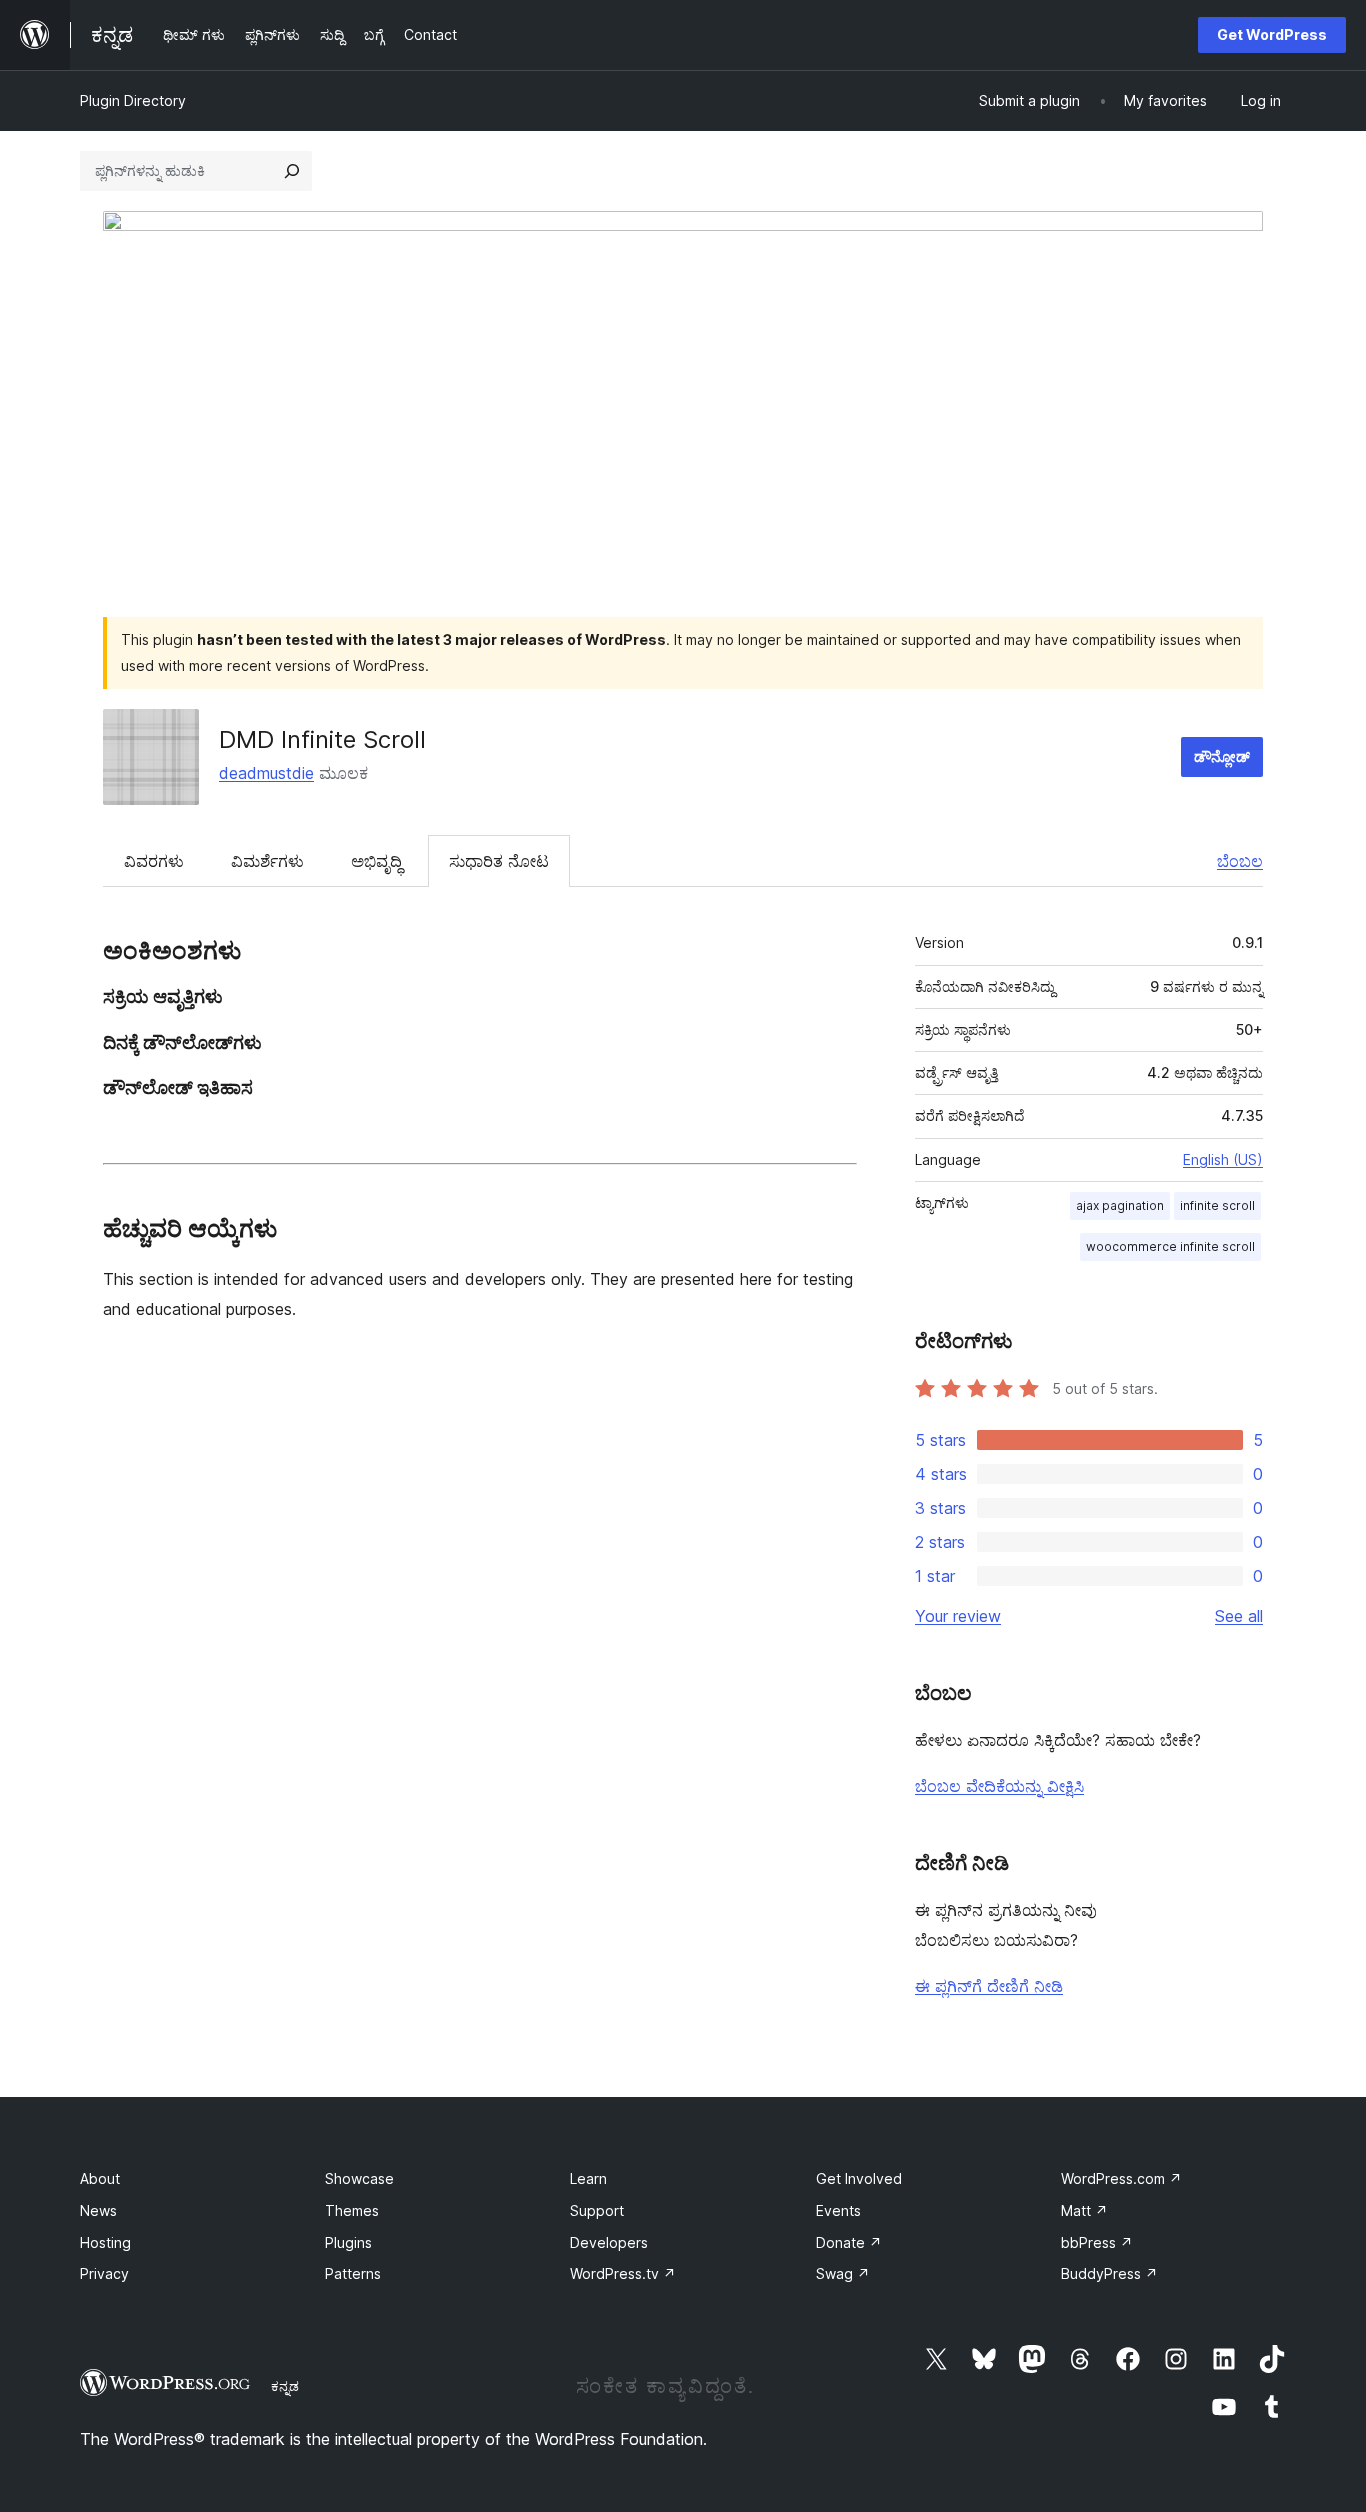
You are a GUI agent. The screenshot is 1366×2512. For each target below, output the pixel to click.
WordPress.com (1121, 2178)
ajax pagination (1120, 1205)
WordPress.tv (623, 2273)
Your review (958, 1616)
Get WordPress (1272, 34)
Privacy (104, 2273)
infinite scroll (1217, 1205)
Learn (588, 2178)
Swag (843, 2273)
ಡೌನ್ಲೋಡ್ (1222, 756)
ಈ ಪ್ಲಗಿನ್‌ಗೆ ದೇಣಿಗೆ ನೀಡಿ (989, 1986)
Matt (1084, 2210)
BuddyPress (1109, 2273)
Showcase (359, 2178)
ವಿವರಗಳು (154, 861)
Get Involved (859, 2178)
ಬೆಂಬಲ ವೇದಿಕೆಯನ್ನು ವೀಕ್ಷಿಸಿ (999, 1786)
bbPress (1097, 2242)
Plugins (348, 2242)
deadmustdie (266, 773)
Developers (609, 2242)
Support (597, 2210)
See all (1239, 1616)
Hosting (105, 2242)
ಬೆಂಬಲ (1240, 861)
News (98, 2210)
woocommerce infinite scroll (1170, 1246)
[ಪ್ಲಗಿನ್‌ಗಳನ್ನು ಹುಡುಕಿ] (292, 171)
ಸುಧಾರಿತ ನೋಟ (499, 861)
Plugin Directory (133, 100)
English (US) (1223, 1159)
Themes (352, 2210)
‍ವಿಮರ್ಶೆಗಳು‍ (267, 861)
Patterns (353, 2273)
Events (838, 2210)
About (100, 2178)
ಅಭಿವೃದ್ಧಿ (376, 861)
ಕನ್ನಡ (285, 2386)
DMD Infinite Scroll (322, 739)
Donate (849, 2242)
